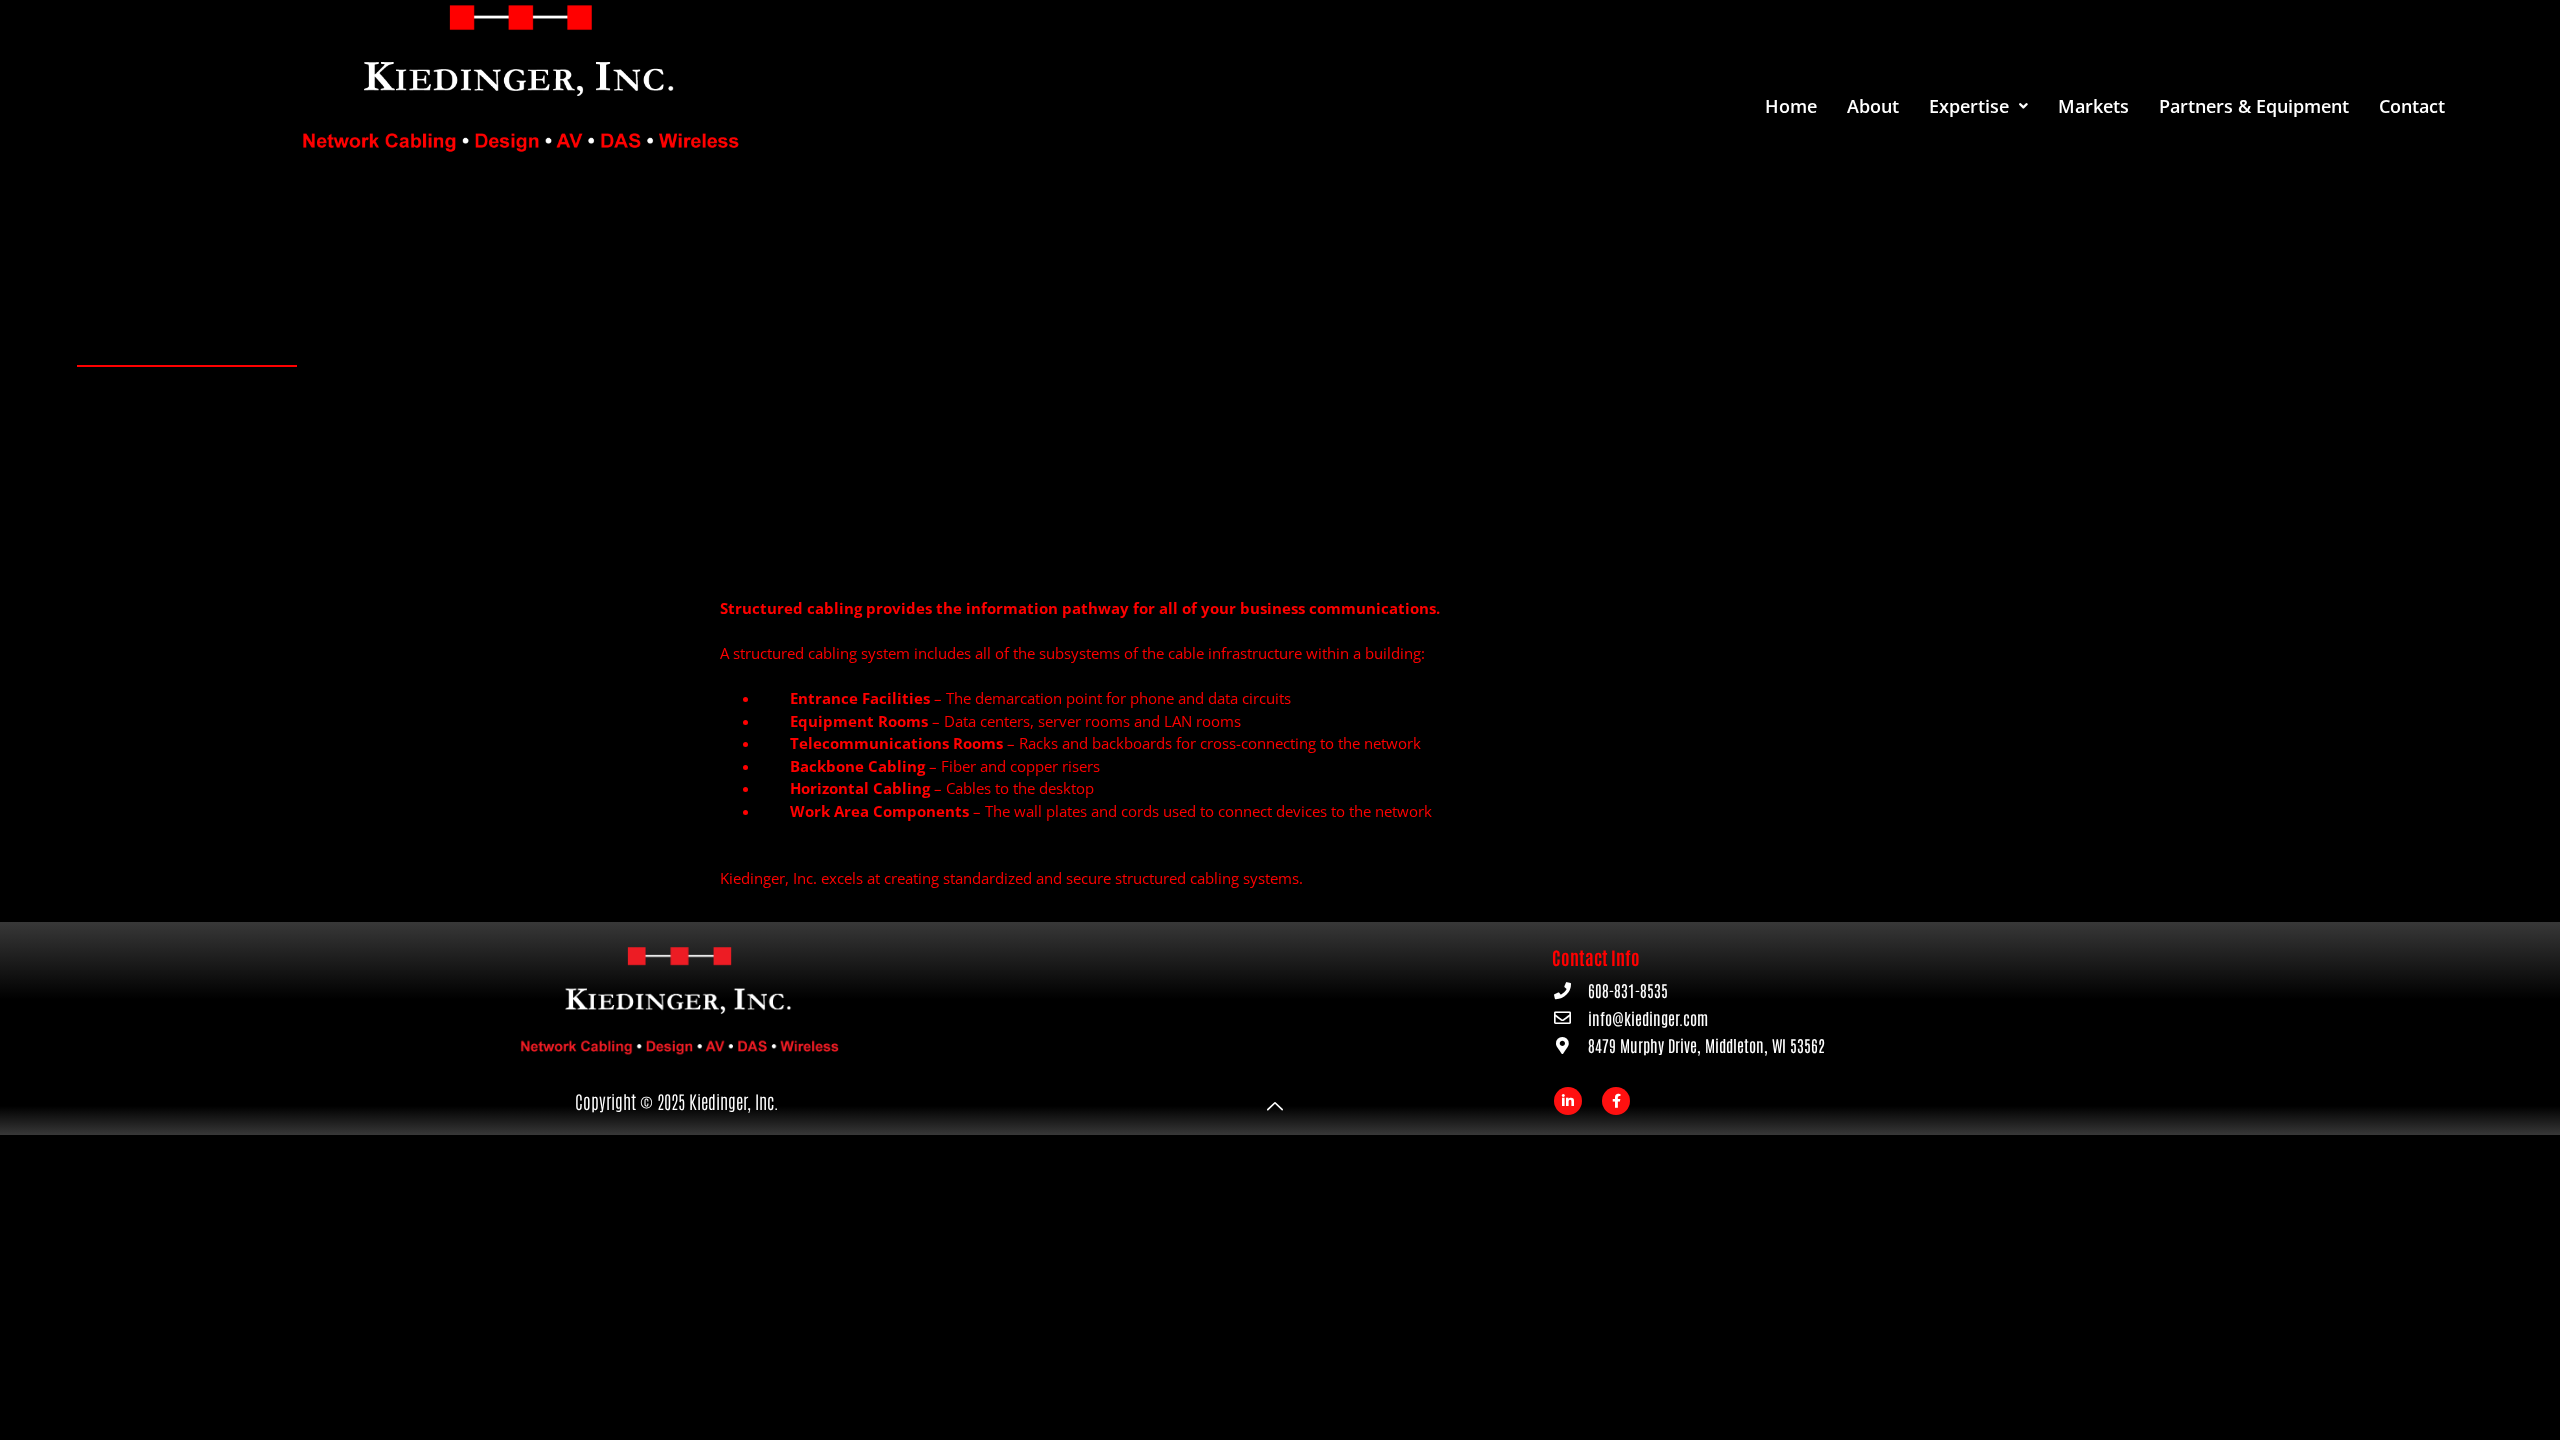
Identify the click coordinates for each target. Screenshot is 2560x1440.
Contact (2412, 106)
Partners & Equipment (2254, 106)
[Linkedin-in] (1568, 1101)
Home (1791, 106)
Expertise (1969, 106)
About (1873, 106)
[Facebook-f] (1616, 1101)
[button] (1978, 106)
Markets (2093, 106)
